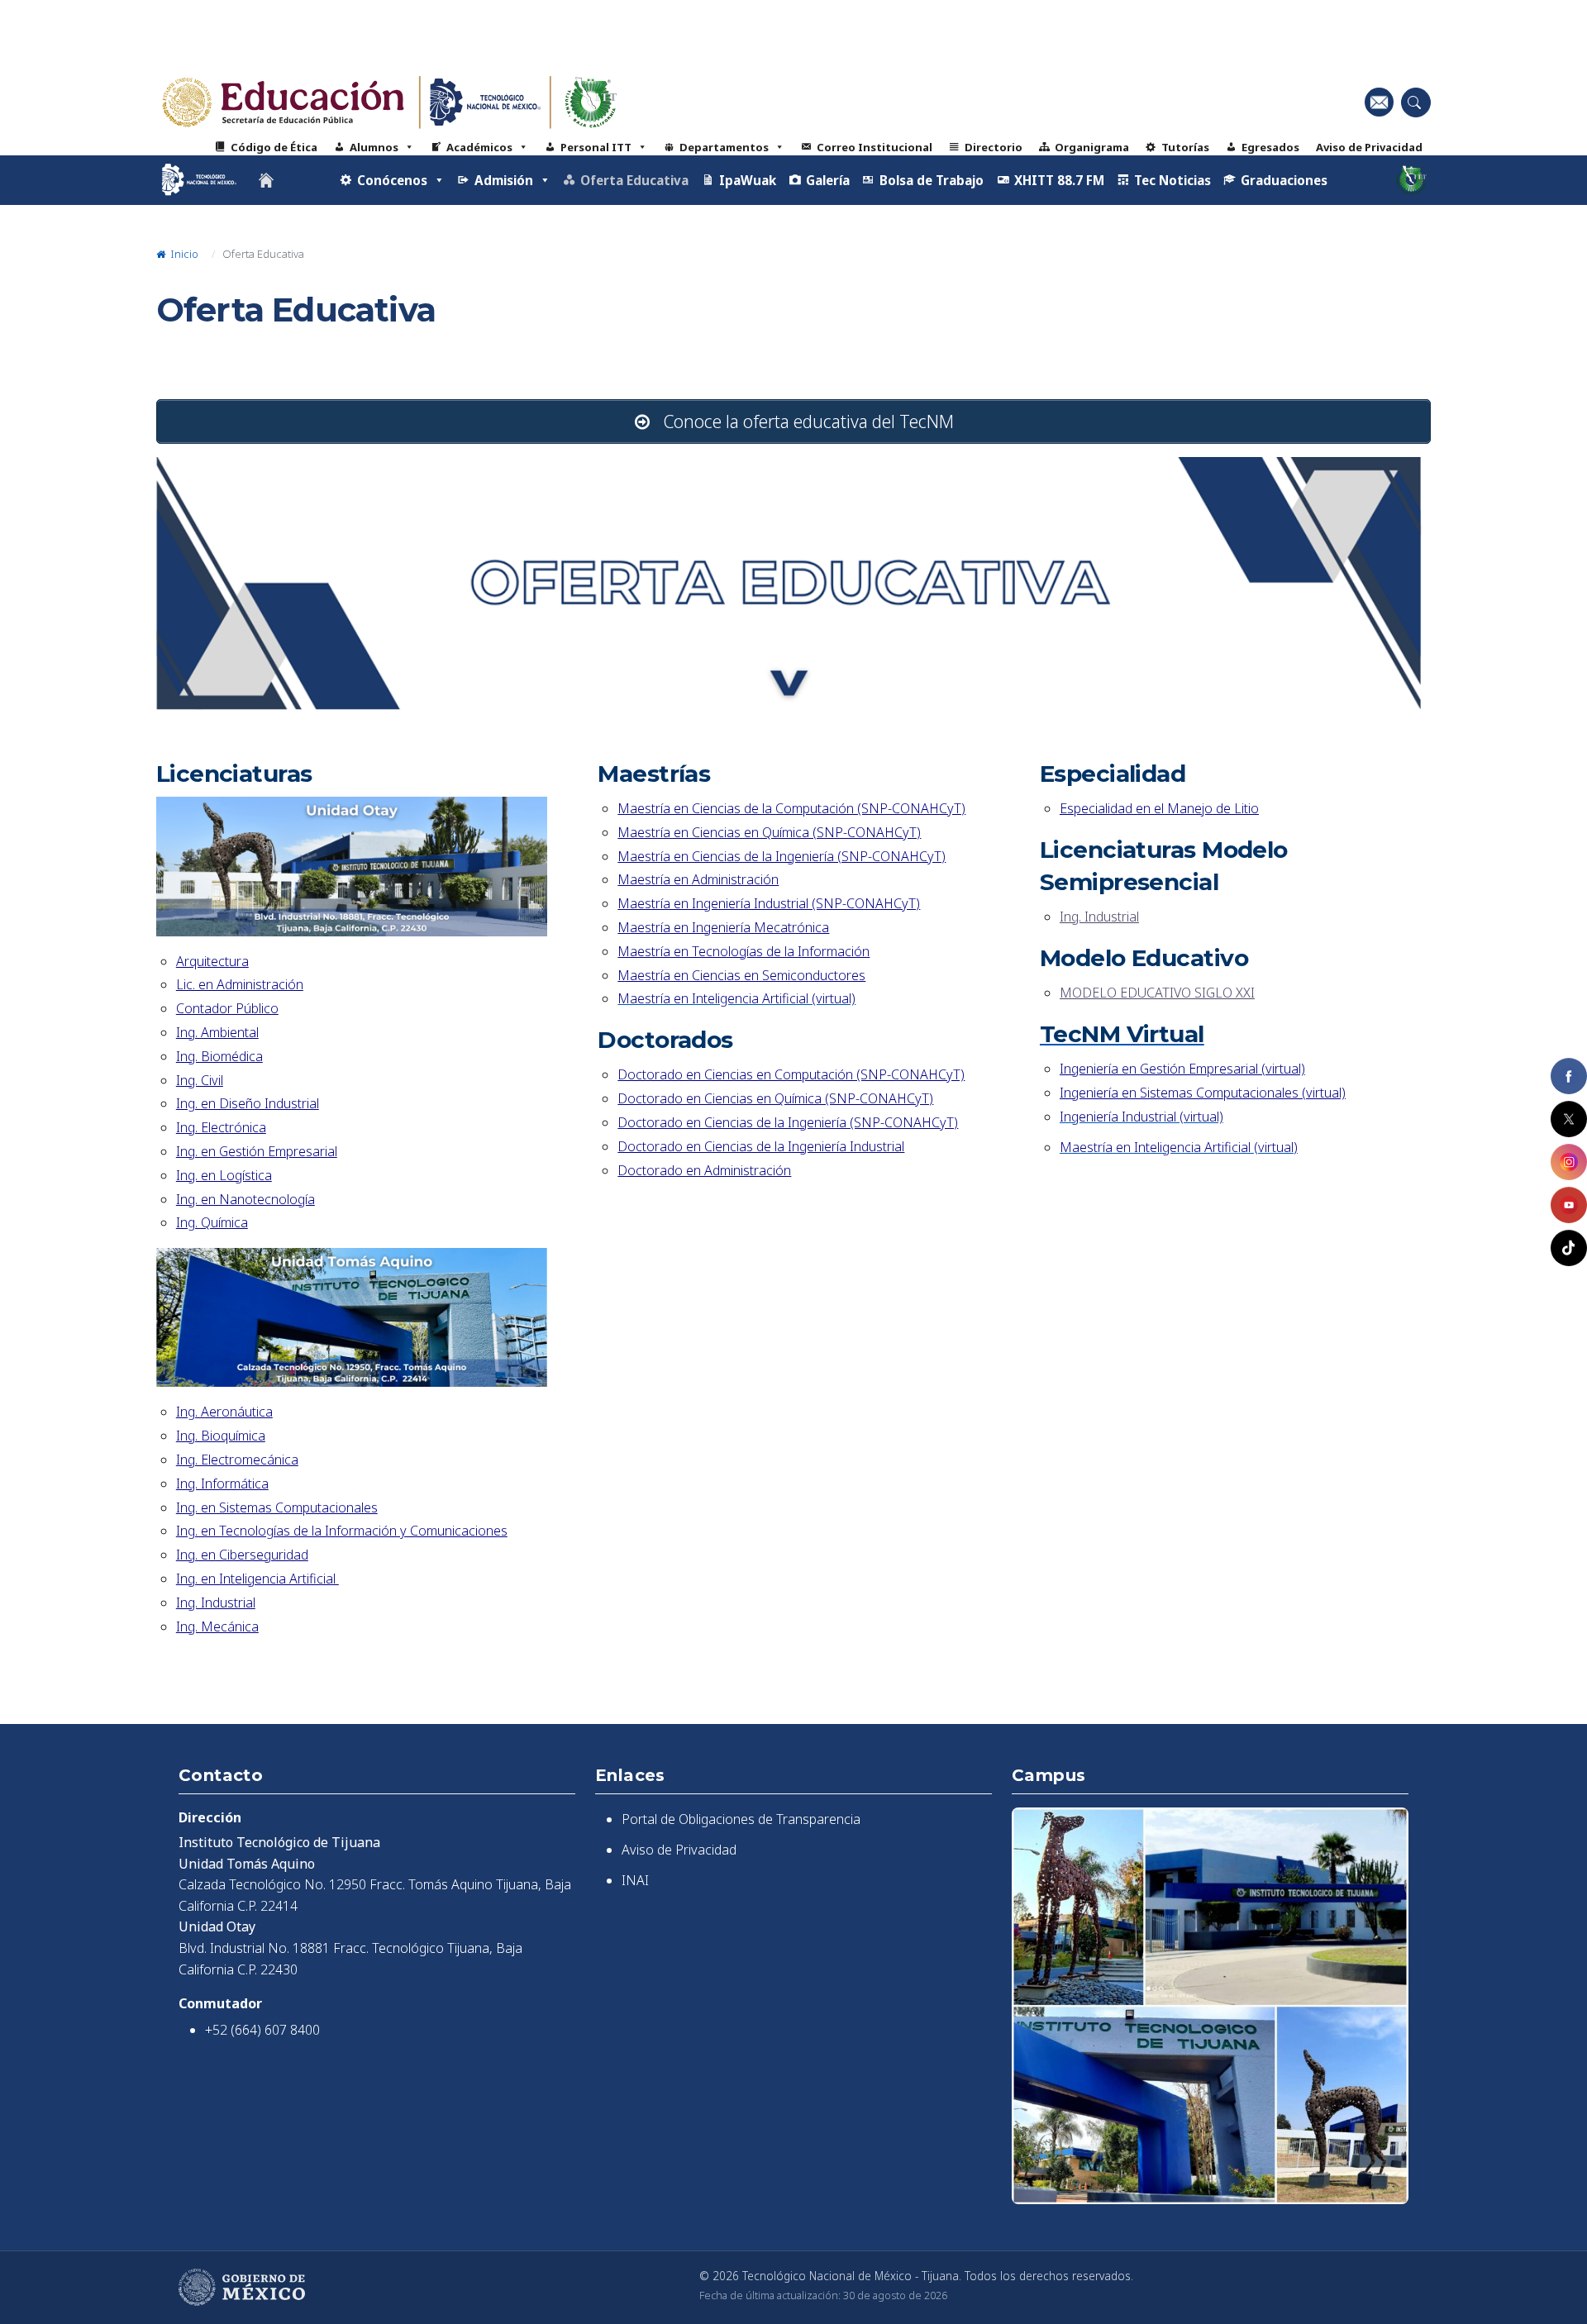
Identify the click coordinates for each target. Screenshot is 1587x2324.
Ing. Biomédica (219, 1056)
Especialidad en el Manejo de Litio (1159, 808)
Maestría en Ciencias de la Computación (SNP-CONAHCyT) (791, 808)
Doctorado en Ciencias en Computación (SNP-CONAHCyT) (791, 1074)
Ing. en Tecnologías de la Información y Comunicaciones (342, 1531)
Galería (828, 180)
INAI (635, 1880)
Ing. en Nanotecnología (245, 1199)
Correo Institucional (875, 147)
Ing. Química (212, 1222)
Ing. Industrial (216, 1603)
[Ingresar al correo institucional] (1379, 102)
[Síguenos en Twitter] (1569, 1119)
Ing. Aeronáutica (224, 1412)
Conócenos (392, 180)
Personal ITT (596, 147)
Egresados (1270, 147)
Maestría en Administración (698, 879)
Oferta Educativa (634, 180)
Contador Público (227, 1008)
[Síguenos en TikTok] (1569, 1248)
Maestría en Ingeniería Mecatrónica (723, 927)
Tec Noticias (1172, 180)
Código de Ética (274, 147)
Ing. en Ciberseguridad (242, 1555)
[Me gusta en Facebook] (1569, 1076)
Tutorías (1185, 147)
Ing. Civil (200, 1080)
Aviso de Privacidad (1369, 147)
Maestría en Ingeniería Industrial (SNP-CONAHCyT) (769, 903)
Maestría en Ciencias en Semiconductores (741, 975)
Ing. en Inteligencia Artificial (257, 1579)
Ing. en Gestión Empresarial (257, 1151)
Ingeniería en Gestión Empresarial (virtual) (1182, 1069)
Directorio (994, 147)
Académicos (479, 147)
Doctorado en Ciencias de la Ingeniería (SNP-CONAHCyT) (788, 1122)
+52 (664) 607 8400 (262, 2030)
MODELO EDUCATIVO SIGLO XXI (1157, 993)
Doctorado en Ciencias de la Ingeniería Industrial (761, 1146)
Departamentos (724, 147)
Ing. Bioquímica (221, 1436)
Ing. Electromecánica (237, 1460)
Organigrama (1092, 147)
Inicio (183, 254)
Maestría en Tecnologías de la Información (743, 951)
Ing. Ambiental (217, 1032)
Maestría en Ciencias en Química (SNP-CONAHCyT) (769, 832)
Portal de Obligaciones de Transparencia (741, 1819)
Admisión (504, 180)
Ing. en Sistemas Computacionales (277, 1507)
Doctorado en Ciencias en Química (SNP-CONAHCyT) (775, 1098)
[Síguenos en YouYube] (1569, 1205)
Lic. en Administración (240, 984)
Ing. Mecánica (217, 1626)
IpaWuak (748, 180)
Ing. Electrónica (221, 1127)
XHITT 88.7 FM (1059, 180)
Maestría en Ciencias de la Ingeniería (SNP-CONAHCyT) (782, 856)
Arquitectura (212, 961)
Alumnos (374, 147)
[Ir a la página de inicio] (266, 180)
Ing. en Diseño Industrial (248, 1103)
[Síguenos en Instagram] (1569, 1162)
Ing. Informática (222, 1483)
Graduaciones (1284, 180)
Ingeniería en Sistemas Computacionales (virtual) (1203, 1093)
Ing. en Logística (224, 1175)
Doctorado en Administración (704, 1170)
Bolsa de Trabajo (932, 180)
